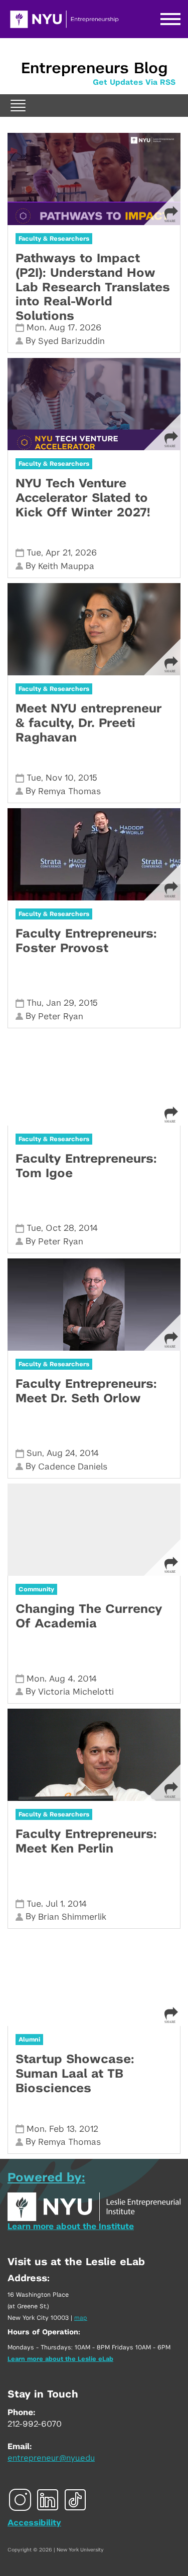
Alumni (29, 2040)
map (81, 2318)
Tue (34, 553)
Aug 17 (62, 328)
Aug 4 (61, 1679)
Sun (34, 1453)
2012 (89, 2129)
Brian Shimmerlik (72, 1917)
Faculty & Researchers (54, 239)
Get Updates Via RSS (134, 82)
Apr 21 (58, 553)
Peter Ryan (61, 1017)
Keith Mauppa (66, 566)
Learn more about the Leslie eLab (60, 2359)
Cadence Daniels (73, 1467)
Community (36, 1589)
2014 (88, 1228)
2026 (90, 328)
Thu (34, 1003)
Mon (36, 328)
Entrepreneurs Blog (94, 69)
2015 (88, 778)
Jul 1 (54, 1904)
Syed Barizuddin (71, 341)
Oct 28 (60, 1228)
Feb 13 (62, 2129)
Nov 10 (60, 778)
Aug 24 (61, 1453)
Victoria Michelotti (76, 1692)
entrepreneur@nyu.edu (51, 2458)
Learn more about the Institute (71, 2227)
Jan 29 (60, 1003)
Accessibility (34, 2523)
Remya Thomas (69, 791)
